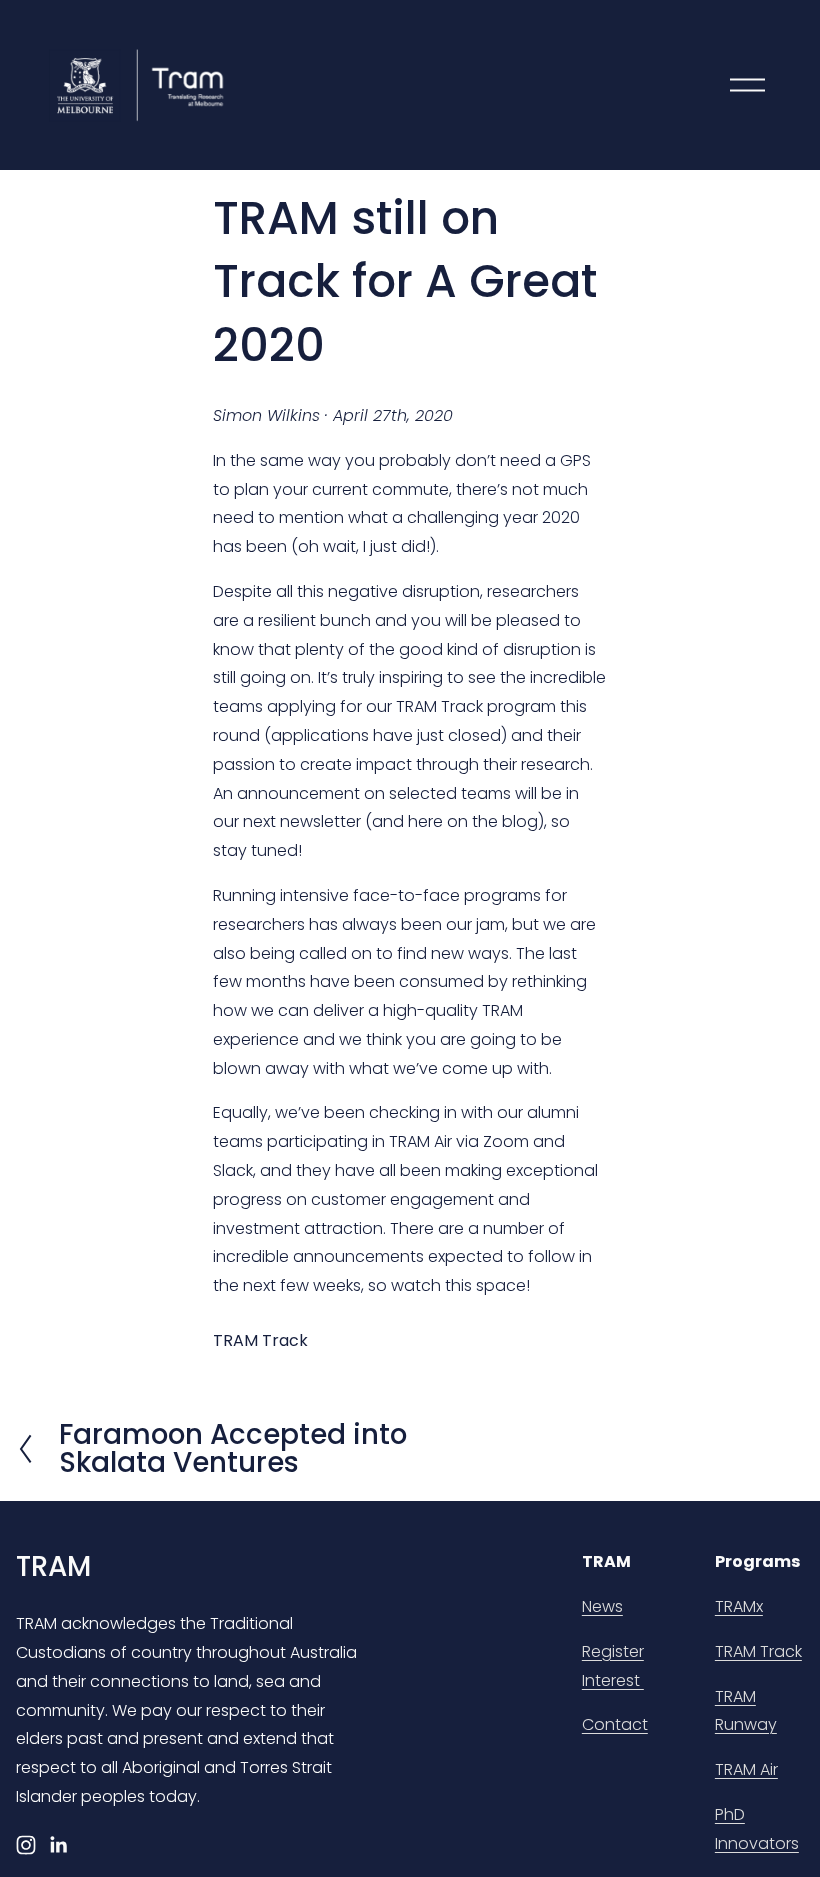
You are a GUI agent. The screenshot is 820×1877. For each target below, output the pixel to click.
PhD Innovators (757, 1829)
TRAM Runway (746, 1711)
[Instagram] (26, 1845)
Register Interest (613, 1666)
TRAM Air (746, 1769)
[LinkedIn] (58, 1845)
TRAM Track (260, 1340)
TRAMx (739, 1606)
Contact (615, 1724)
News (602, 1606)
